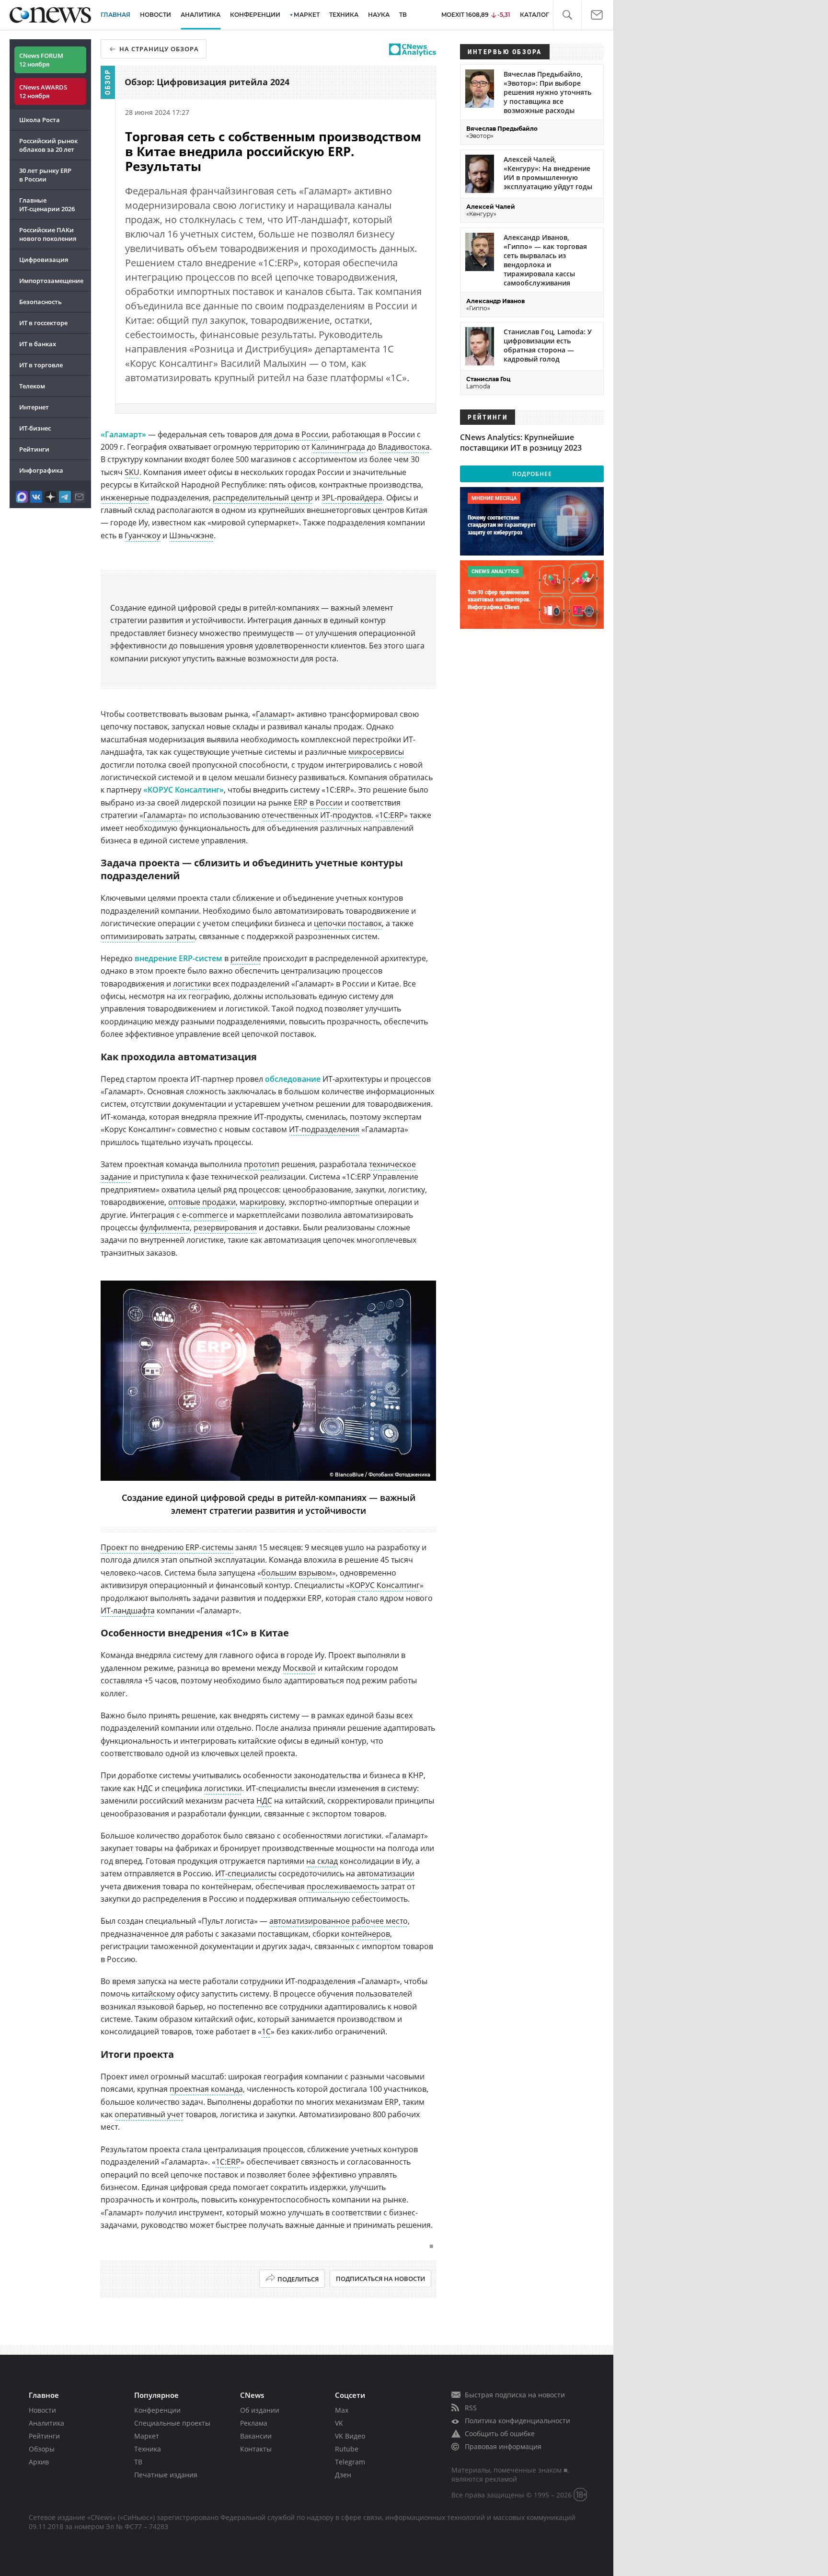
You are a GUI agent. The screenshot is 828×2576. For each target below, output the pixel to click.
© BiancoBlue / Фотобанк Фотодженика (380, 1475)
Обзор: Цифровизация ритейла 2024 (207, 82)
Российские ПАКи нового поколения (48, 234)
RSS (471, 2408)
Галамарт (273, 714)
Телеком (32, 386)
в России (312, 434)
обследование (293, 1079)
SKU (132, 472)
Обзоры (42, 2449)
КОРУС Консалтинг (385, 1585)
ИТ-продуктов (346, 815)
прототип (262, 1164)
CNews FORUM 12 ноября (41, 60)
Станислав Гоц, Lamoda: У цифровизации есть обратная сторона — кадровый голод (548, 345)
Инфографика (41, 470)
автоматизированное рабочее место (339, 1921)
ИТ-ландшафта (128, 1611)
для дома (276, 434)
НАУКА (379, 15)
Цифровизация (44, 260)
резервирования (225, 1227)
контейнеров (366, 1934)
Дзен (343, 2475)
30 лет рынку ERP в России (45, 175)
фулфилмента (165, 1227)
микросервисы (376, 752)
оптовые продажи (202, 1202)
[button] (567, 15)
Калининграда (338, 447)
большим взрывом (297, 1573)
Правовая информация (503, 2446)
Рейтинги (34, 449)
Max (342, 2410)
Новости (42, 2410)
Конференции (157, 2410)
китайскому (153, 1994)
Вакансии (256, 2436)
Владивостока (404, 447)
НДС (264, 1801)
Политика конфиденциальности (517, 2421)
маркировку (262, 1202)
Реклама (254, 2423)
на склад (322, 1861)
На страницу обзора (159, 49)
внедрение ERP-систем (178, 958)
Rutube (347, 2449)
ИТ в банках (38, 344)
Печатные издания (166, 2475)
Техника (148, 2449)
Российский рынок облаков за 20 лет (48, 145)
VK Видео (350, 2436)
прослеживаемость (343, 1886)
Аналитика (201, 15)
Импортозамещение (51, 281)
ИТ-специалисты (246, 1873)
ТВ (403, 15)
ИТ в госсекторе (43, 323)
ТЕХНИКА (344, 15)
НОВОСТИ (155, 15)
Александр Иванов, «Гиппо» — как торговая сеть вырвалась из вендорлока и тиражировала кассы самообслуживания (545, 260)
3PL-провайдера (352, 498)
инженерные (125, 498)
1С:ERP (391, 815)
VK (339, 2423)
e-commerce (205, 1215)
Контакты (256, 2449)
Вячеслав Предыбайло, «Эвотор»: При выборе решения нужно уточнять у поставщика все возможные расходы (547, 92)
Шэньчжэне (191, 535)
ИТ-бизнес (35, 428)
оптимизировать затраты (148, 936)
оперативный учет (149, 2114)
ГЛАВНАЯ (115, 15)
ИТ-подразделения (324, 1129)
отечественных (290, 815)
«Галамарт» (123, 434)
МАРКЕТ (307, 15)
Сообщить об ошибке (500, 2434)
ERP (301, 803)
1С (266, 2031)
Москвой (299, 1668)
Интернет (34, 407)
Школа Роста (40, 120)
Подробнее (532, 474)
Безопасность (40, 302)
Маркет (147, 2436)
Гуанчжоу (143, 535)
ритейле (246, 958)
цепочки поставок (348, 923)
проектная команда (206, 2089)
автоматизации (386, 1873)
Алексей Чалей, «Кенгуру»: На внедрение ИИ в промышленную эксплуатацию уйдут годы (548, 173)
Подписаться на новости (380, 2279)
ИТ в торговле (41, 365)
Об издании (260, 2410)
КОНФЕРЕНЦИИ (255, 15)
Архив (39, 2462)
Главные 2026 (47, 204)
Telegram (350, 2462)
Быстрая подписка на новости (515, 2395)
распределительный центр (263, 498)
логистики (192, 984)
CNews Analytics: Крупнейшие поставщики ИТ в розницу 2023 (521, 443)
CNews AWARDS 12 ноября (43, 91)
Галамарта (163, 815)
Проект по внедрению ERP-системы (167, 1547)
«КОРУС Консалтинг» (184, 790)
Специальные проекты (172, 2423)
